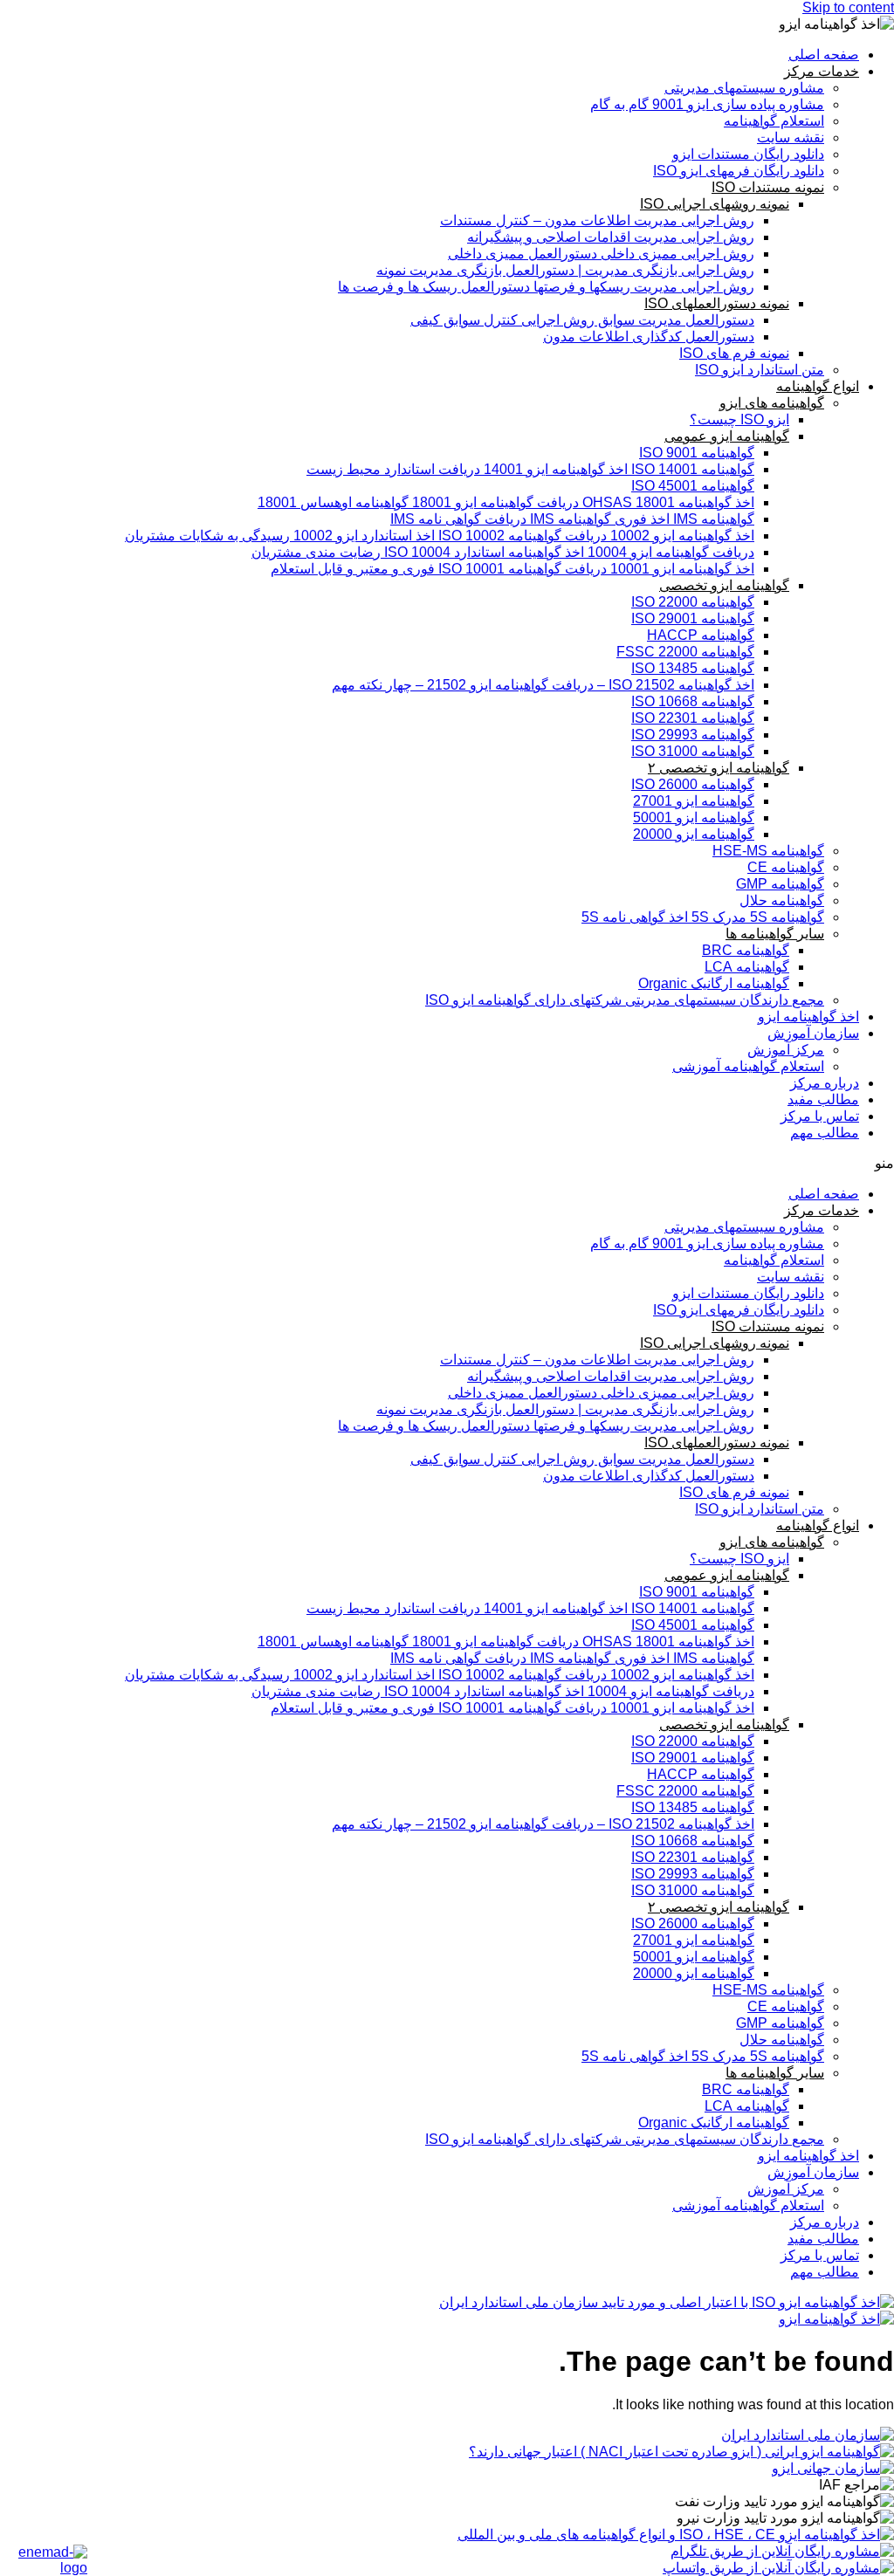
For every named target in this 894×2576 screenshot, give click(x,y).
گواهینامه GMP (780, 884)
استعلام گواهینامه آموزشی (748, 1066)
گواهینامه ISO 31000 (693, 751)
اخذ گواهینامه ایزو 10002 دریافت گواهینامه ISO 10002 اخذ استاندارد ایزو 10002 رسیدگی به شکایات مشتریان (440, 536)
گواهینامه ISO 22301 (693, 718)
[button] (447, 1163)
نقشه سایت (791, 137)
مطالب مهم (825, 1133)
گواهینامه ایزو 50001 (694, 817)
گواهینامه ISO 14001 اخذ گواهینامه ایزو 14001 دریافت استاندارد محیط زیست (530, 469)
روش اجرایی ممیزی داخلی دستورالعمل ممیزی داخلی (601, 254)
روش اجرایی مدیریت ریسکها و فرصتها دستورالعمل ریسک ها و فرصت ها (546, 287)
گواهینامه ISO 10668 (693, 701)
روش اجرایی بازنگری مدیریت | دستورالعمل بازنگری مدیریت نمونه (565, 270)
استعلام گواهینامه (774, 121)
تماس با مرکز (820, 1116)
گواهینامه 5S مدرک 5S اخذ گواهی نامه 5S (703, 917)
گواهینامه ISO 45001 (693, 486)
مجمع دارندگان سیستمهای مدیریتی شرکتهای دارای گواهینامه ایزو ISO (625, 1000)
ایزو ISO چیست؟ (739, 419)
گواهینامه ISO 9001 (697, 453)
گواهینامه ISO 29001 (693, 618)
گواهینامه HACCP (701, 635)
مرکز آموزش (786, 1050)
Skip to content (848, 7)
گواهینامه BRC (746, 950)
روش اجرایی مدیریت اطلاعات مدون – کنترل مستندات (597, 220)
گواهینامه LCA (747, 967)
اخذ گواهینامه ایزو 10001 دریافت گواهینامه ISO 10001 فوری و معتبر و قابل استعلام (512, 569)
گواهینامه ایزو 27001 (694, 801)
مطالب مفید (823, 1099)
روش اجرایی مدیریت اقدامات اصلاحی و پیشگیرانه (611, 237)
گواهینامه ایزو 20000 (694, 834)
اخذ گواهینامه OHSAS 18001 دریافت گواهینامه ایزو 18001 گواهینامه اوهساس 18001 (506, 502)
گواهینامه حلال (782, 900)
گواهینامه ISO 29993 (693, 735)
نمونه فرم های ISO (734, 353)
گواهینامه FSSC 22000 (685, 652)
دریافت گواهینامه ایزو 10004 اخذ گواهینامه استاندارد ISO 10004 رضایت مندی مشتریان (503, 552)
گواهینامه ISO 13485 (693, 668)
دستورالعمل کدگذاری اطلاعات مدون (649, 337)
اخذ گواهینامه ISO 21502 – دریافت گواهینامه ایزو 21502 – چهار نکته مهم (543, 685)
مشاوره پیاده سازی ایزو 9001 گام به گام (707, 104)
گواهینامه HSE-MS (768, 851)
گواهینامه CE (786, 867)
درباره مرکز (825, 1083)
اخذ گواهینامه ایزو (808, 1017)
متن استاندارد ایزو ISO (760, 370)
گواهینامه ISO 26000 (693, 784)
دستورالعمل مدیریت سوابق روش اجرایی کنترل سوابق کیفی (582, 320)
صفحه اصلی (824, 55)
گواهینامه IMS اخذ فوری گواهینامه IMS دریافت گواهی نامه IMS (572, 519)
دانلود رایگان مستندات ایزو (748, 154)
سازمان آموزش (813, 1033)
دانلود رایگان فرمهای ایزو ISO (739, 171)
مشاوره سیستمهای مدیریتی (744, 88)
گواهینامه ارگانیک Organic (714, 983)
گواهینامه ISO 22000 (693, 602)
